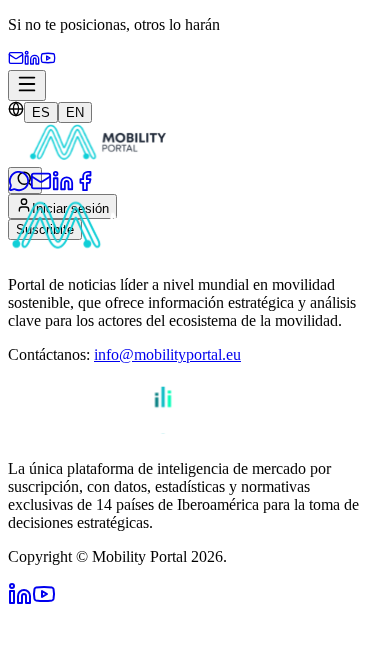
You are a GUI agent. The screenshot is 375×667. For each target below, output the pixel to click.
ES (41, 112)
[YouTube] (48, 60)
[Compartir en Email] (41, 186)
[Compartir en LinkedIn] (63, 186)
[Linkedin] (32, 60)
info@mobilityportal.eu (167, 354)
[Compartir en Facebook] (85, 186)
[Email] (16, 60)
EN (75, 112)
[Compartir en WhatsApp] (19, 186)
